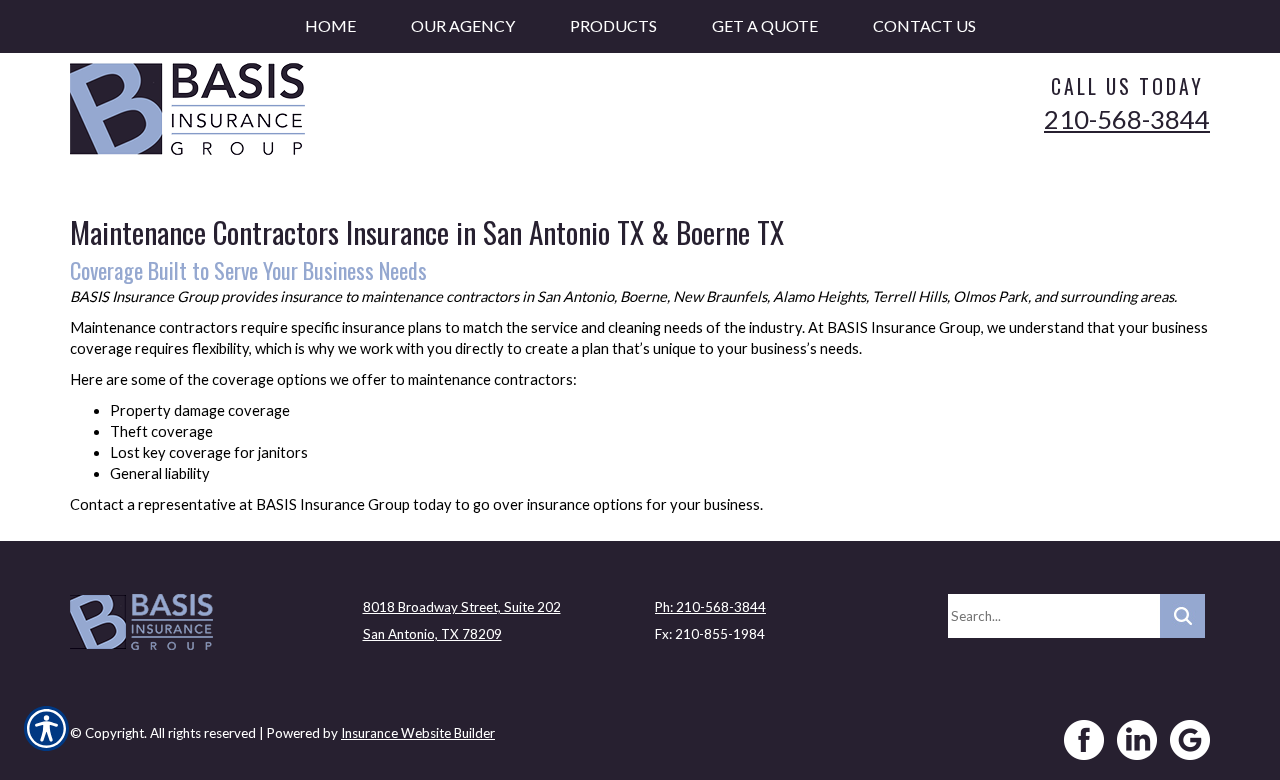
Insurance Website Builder (418, 733)
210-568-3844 (1127, 119)
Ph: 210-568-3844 (710, 607)
